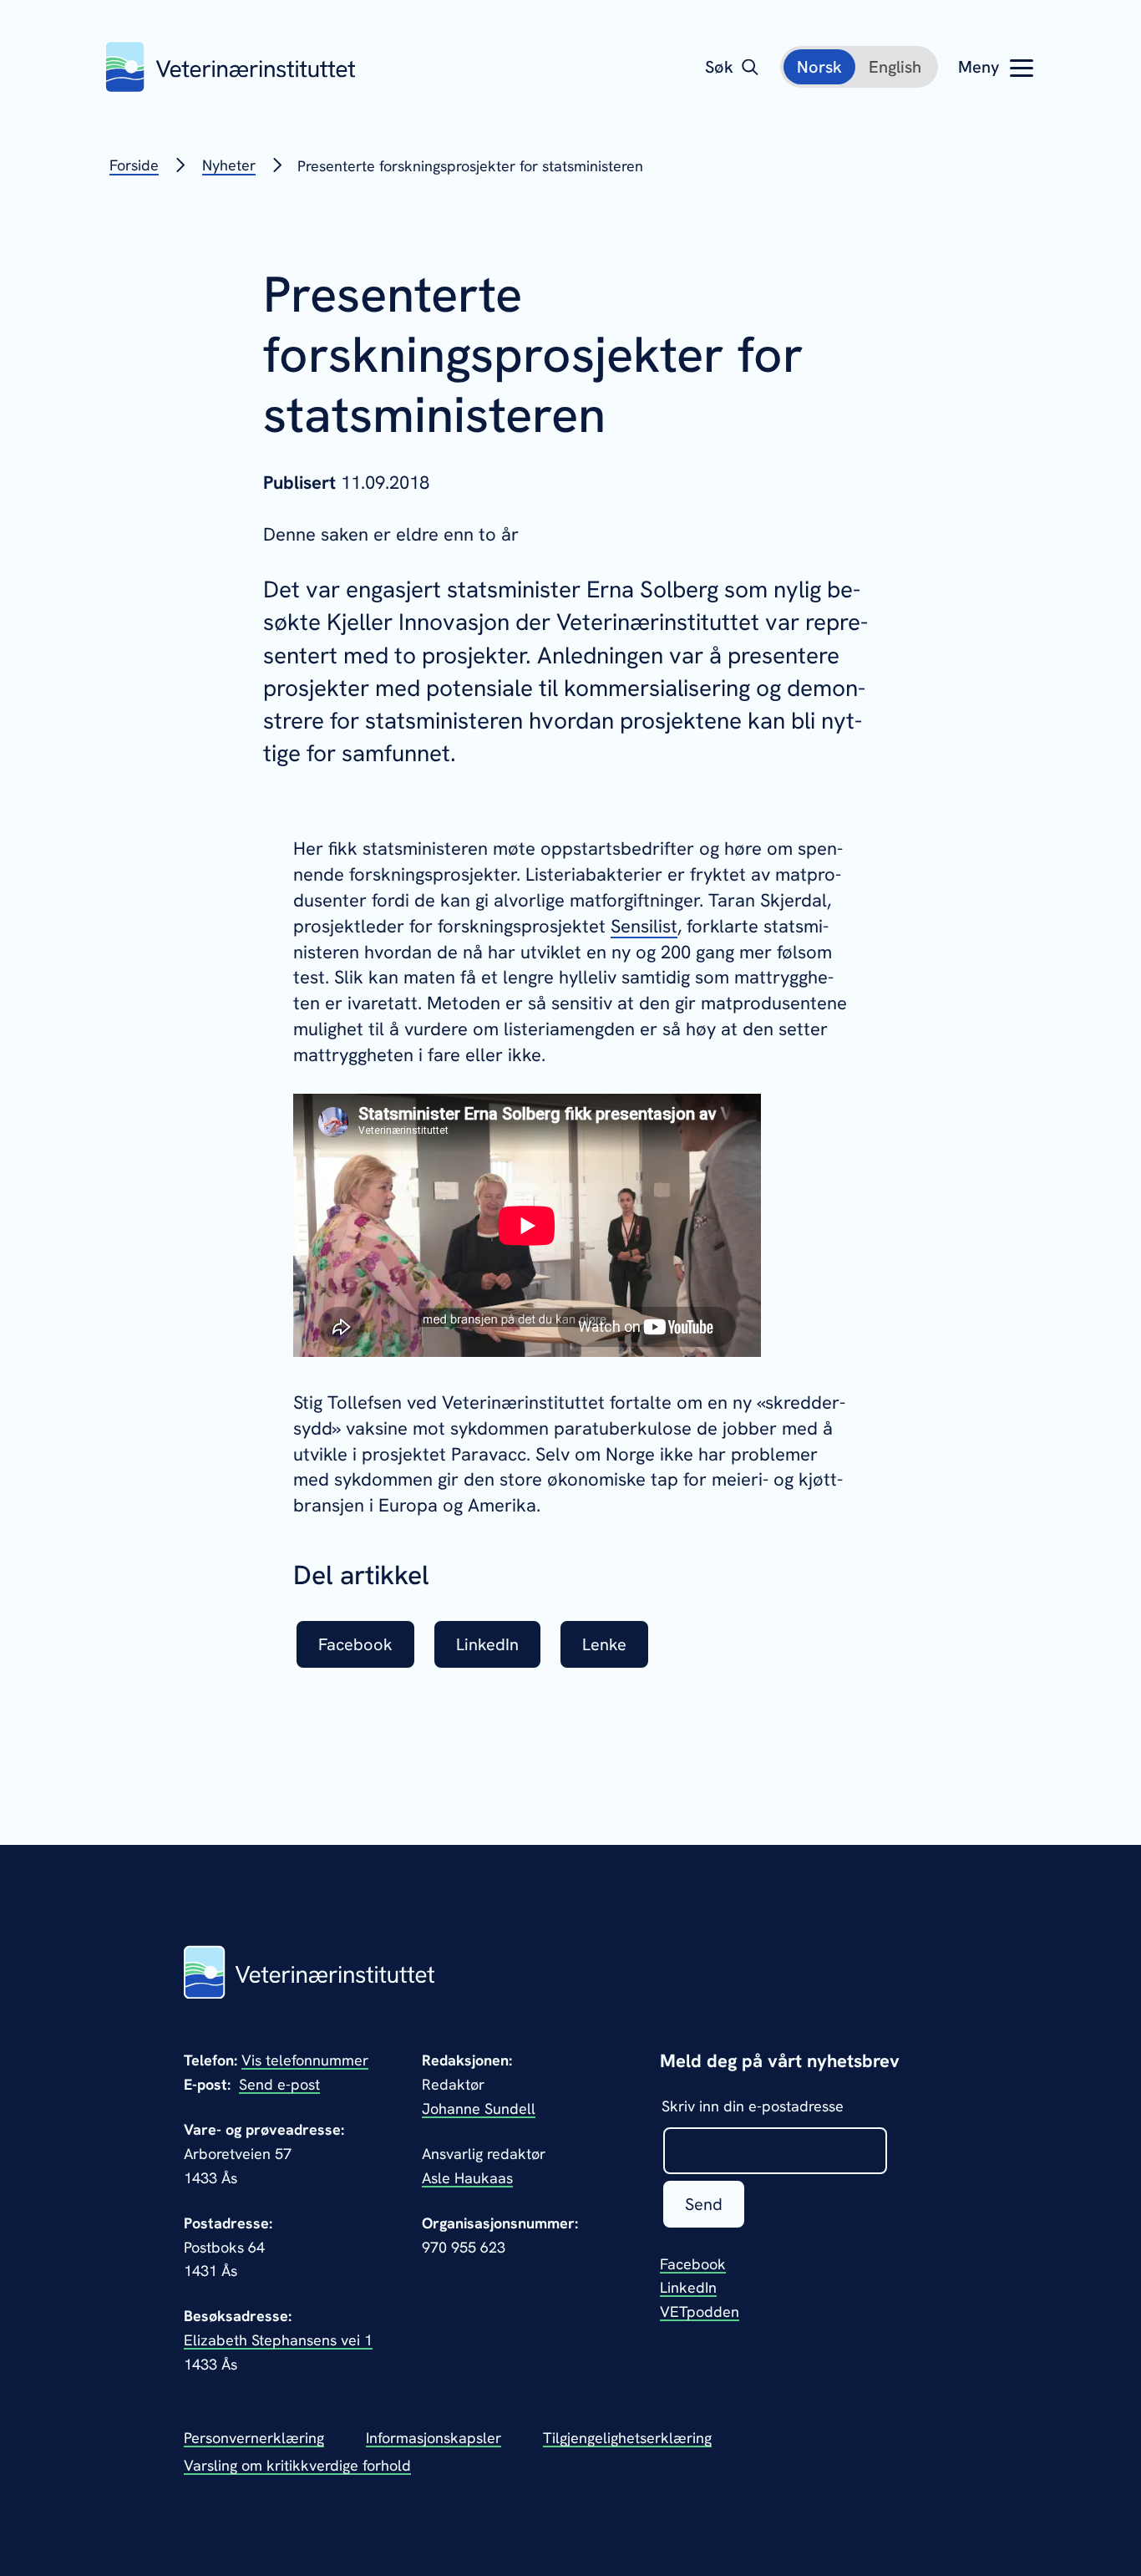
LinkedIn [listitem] (487, 1644)
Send (704, 2204)
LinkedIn (688, 2287)
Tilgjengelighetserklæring (627, 2438)
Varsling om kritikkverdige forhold (297, 2465)
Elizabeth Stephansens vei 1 (278, 2340)
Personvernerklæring (254, 2438)
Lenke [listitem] (604, 1644)
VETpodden (700, 2312)
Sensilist (644, 926)
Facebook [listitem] (355, 1644)
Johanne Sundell (479, 2109)
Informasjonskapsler (434, 2438)
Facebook (693, 2264)
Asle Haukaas (467, 2178)
